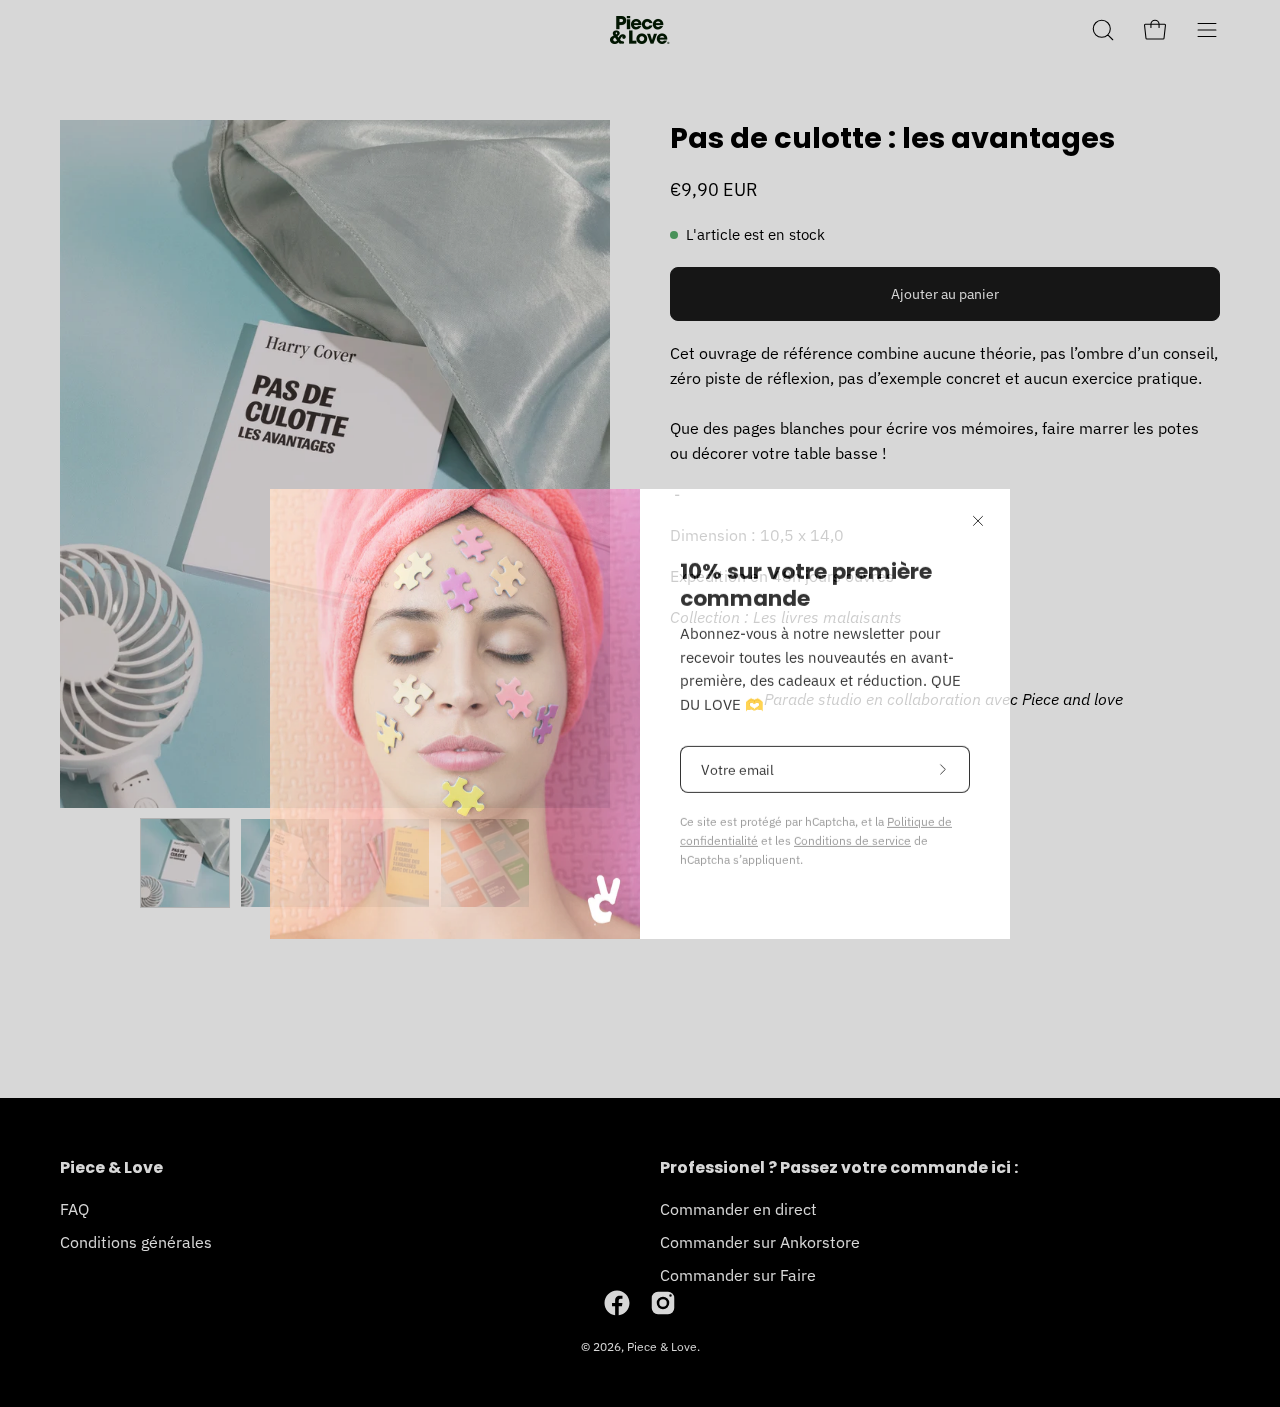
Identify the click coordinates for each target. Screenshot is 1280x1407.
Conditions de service (852, 830)
